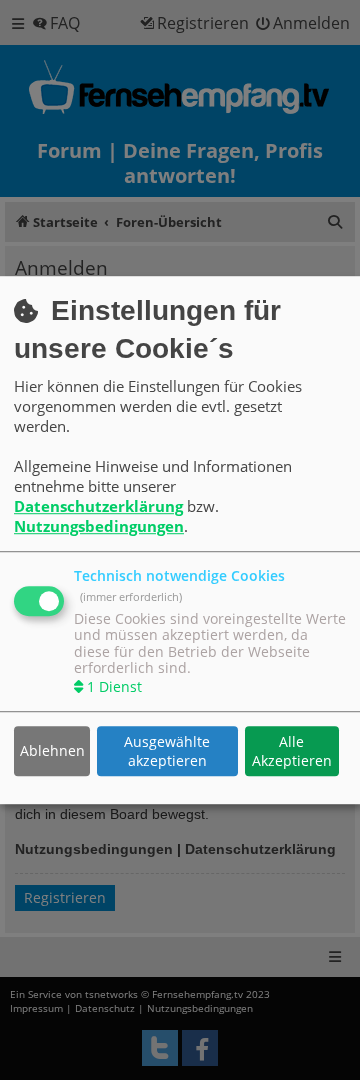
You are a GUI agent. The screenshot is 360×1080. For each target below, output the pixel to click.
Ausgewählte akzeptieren (167, 751)
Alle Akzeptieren (292, 751)
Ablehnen (52, 751)
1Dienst (114, 687)
